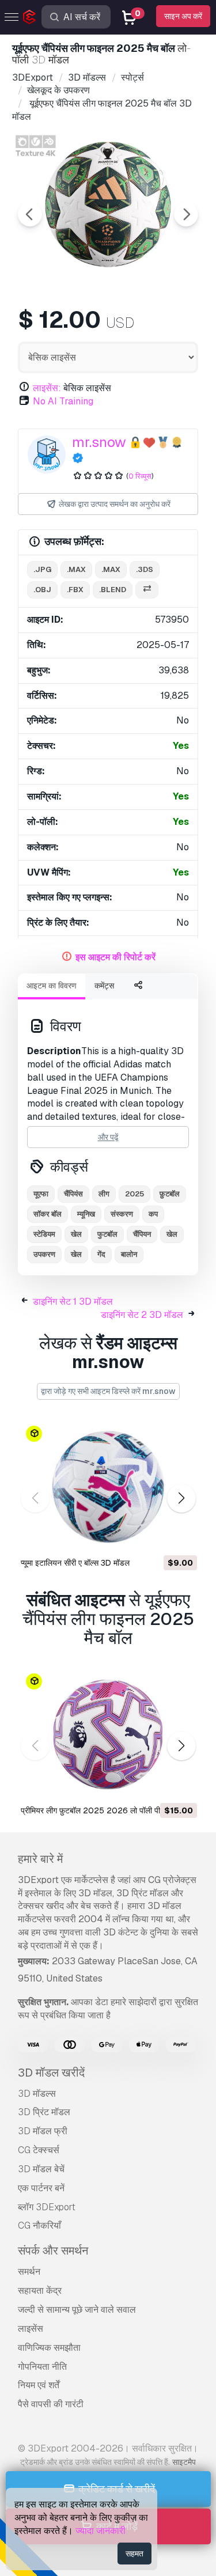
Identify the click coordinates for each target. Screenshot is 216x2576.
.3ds (145, 569)
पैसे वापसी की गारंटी (51, 2404)
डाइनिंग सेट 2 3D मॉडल (142, 1315)
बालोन (129, 1254)
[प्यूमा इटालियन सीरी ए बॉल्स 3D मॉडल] (108, 1487)
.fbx (75, 590)
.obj (42, 590)
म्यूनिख (86, 1214)
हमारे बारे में (40, 1859)
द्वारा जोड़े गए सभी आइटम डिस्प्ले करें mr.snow (108, 1391)
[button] (181, 1499)
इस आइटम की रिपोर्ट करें (115, 957)
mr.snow (99, 442)
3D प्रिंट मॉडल (44, 2112)
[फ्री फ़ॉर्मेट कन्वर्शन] (147, 590)
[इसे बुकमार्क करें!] (180, 1537)
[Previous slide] (30, 214)
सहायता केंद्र (40, 2291)
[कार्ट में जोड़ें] (157, 1537)
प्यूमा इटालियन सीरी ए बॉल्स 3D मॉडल (75, 1563)
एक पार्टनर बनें (41, 2188)
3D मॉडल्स (37, 2094)
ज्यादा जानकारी (101, 2531)
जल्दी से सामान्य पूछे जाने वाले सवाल (77, 2310)
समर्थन (29, 2272)
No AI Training (63, 401)
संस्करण (122, 1214)
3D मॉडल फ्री (43, 2131)
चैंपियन (142, 1234)
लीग (104, 1194)
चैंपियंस (73, 1194)
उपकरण (44, 1254)
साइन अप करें (183, 16)
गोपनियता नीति (42, 2367)
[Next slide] (186, 214)
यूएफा (41, 1194)
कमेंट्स (104, 986)
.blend (113, 590)
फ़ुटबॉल (170, 1194)
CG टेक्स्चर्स (39, 2150)
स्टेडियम (44, 1234)
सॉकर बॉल (48, 1214)
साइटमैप (184, 2462)
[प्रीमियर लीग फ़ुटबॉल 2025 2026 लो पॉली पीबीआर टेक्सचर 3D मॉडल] (108, 1734)
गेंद (101, 1254)
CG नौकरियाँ (39, 2225)
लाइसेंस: (47, 388)
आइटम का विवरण (52, 986)
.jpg (42, 569)
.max (76, 569)
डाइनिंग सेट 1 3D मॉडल (73, 1302)
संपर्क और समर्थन (53, 2251)
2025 (134, 1194)
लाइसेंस (31, 2329)
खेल (76, 1234)
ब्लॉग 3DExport (47, 2207)
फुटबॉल (107, 1234)
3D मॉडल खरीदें (51, 2073)
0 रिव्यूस (140, 476)
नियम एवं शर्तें (39, 2385)
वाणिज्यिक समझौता (49, 2348)
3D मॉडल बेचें (41, 2169)
